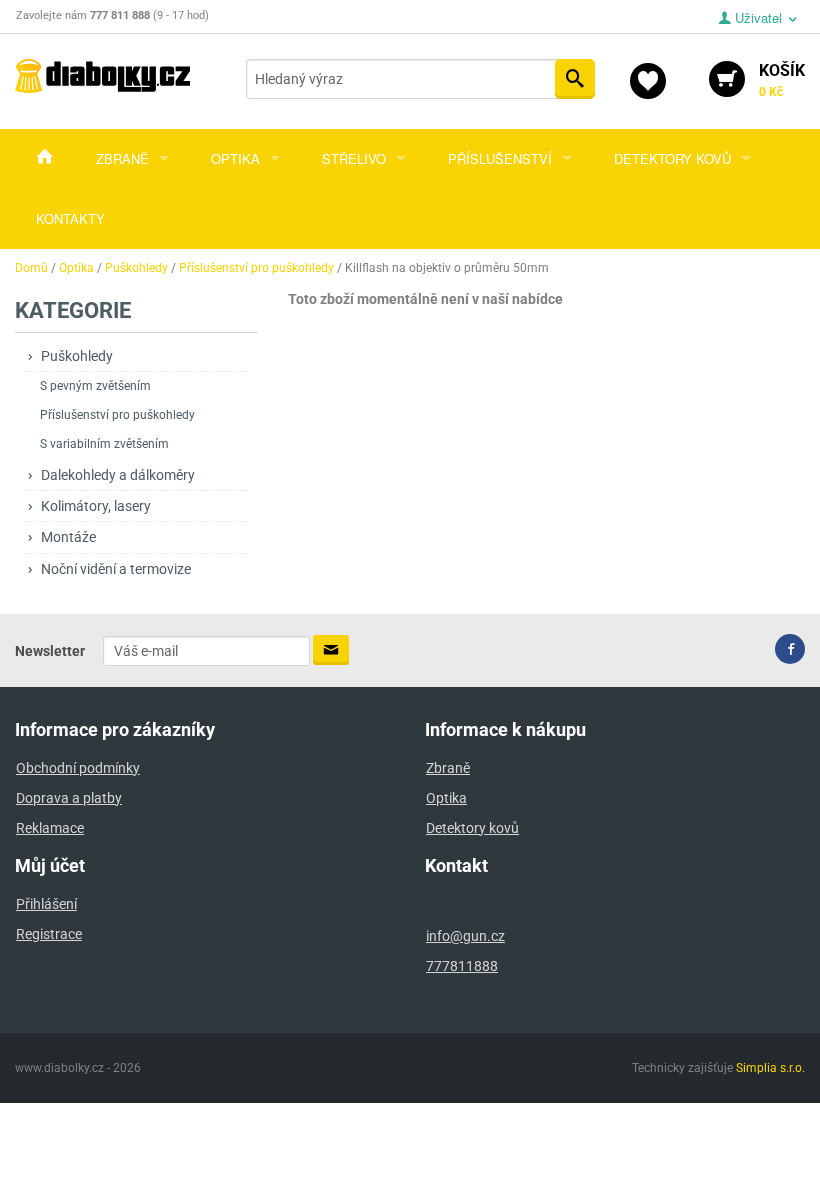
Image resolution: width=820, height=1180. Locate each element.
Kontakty (70, 218)
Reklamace (50, 828)
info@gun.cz (465, 936)
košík (782, 80)
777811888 (462, 966)
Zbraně (122, 158)
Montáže (68, 537)
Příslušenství (500, 158)
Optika (235, 158)
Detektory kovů (672, 158)
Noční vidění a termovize (116, 569)
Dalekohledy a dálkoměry (118, 475)
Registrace (49, 934)
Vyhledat (575, 79)
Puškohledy (77, 356)
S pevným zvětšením (95, 386)
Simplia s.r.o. (770, 1068)
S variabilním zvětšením (104, 444)
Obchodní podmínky (78, 768)
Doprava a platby (69, 798)
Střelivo (354, 158)
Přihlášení (46, 904)
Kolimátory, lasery (96, 506)
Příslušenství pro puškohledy (117, 415)
